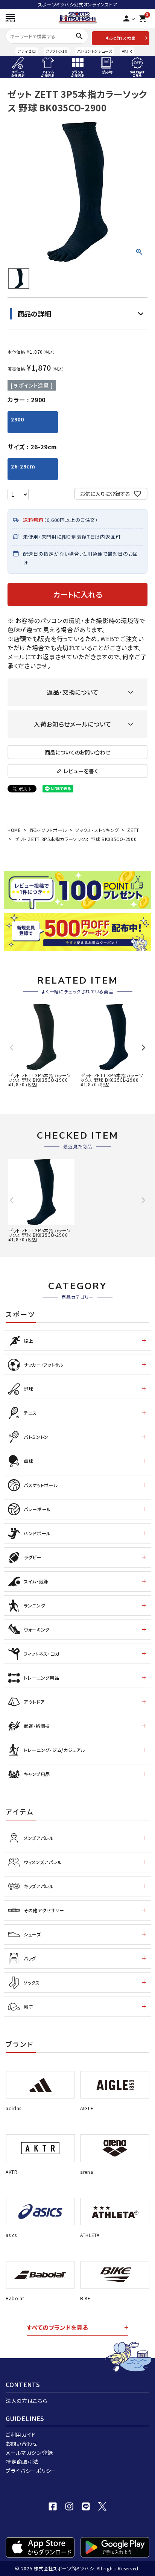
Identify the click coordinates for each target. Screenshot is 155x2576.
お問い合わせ (22, 2444)
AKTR (127, 51)
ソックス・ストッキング (97, 830)
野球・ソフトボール (48, 830)
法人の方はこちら (27, 2401)
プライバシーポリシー (31, 2471)
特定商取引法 (22, 2462)
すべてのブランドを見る (57, 2327)
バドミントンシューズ (95, 51)
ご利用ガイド (21, 2435)
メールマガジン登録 (29, 2453)
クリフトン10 (57, 51)
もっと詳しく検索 (121, 38)
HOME (14, 830)
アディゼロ (27, 51)
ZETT (133, 830)
